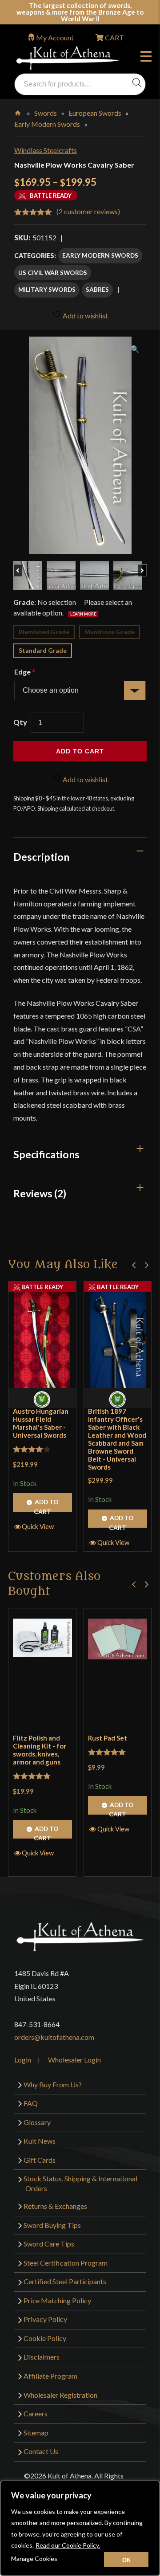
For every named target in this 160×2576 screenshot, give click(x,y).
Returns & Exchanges (55, 2206)
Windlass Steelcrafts (46, 150)
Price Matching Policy (57, 2300)
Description (41, 857)
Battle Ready (42, 1287)
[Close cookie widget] (126, 2560)
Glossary (37, 2122)
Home (18, 111)
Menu (148, 58)
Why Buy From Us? (53, 2084)
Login (23, 2060)
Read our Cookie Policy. (68, 2545)
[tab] (80, 857)
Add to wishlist (85, 316)
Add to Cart (46, 1505)
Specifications (46, 1154)
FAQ (31, 2103)
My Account (55, 37)
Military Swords (47, 289)
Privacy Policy (45, 2319)
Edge (24, 672)
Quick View (38, 1526)
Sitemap (36, 2433)
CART (114, 37)
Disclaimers (42, 2357)
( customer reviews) (88, 211)
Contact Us (41, 2451)
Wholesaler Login (74, 2060)
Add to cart (80, 751)
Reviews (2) (40, 1193)
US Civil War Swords (53, 272)
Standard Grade (43, 650)
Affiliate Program (50, 2376)
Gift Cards (40, 2160)
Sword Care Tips (49, 2244)
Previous (22, 566)
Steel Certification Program (66, 2263)
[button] (134, 1265)
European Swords (95, 113)
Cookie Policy (45, 2338)
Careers (36, 2413)
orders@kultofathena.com (54, 2037)
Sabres (97, 289)
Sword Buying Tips (52, 2225)
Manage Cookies (34, 2558)
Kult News (40, 2141)
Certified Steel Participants (65, 2281)
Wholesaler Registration (60, 2395)
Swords (46, 113)
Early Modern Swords (47, 124)
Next (146, 566)
